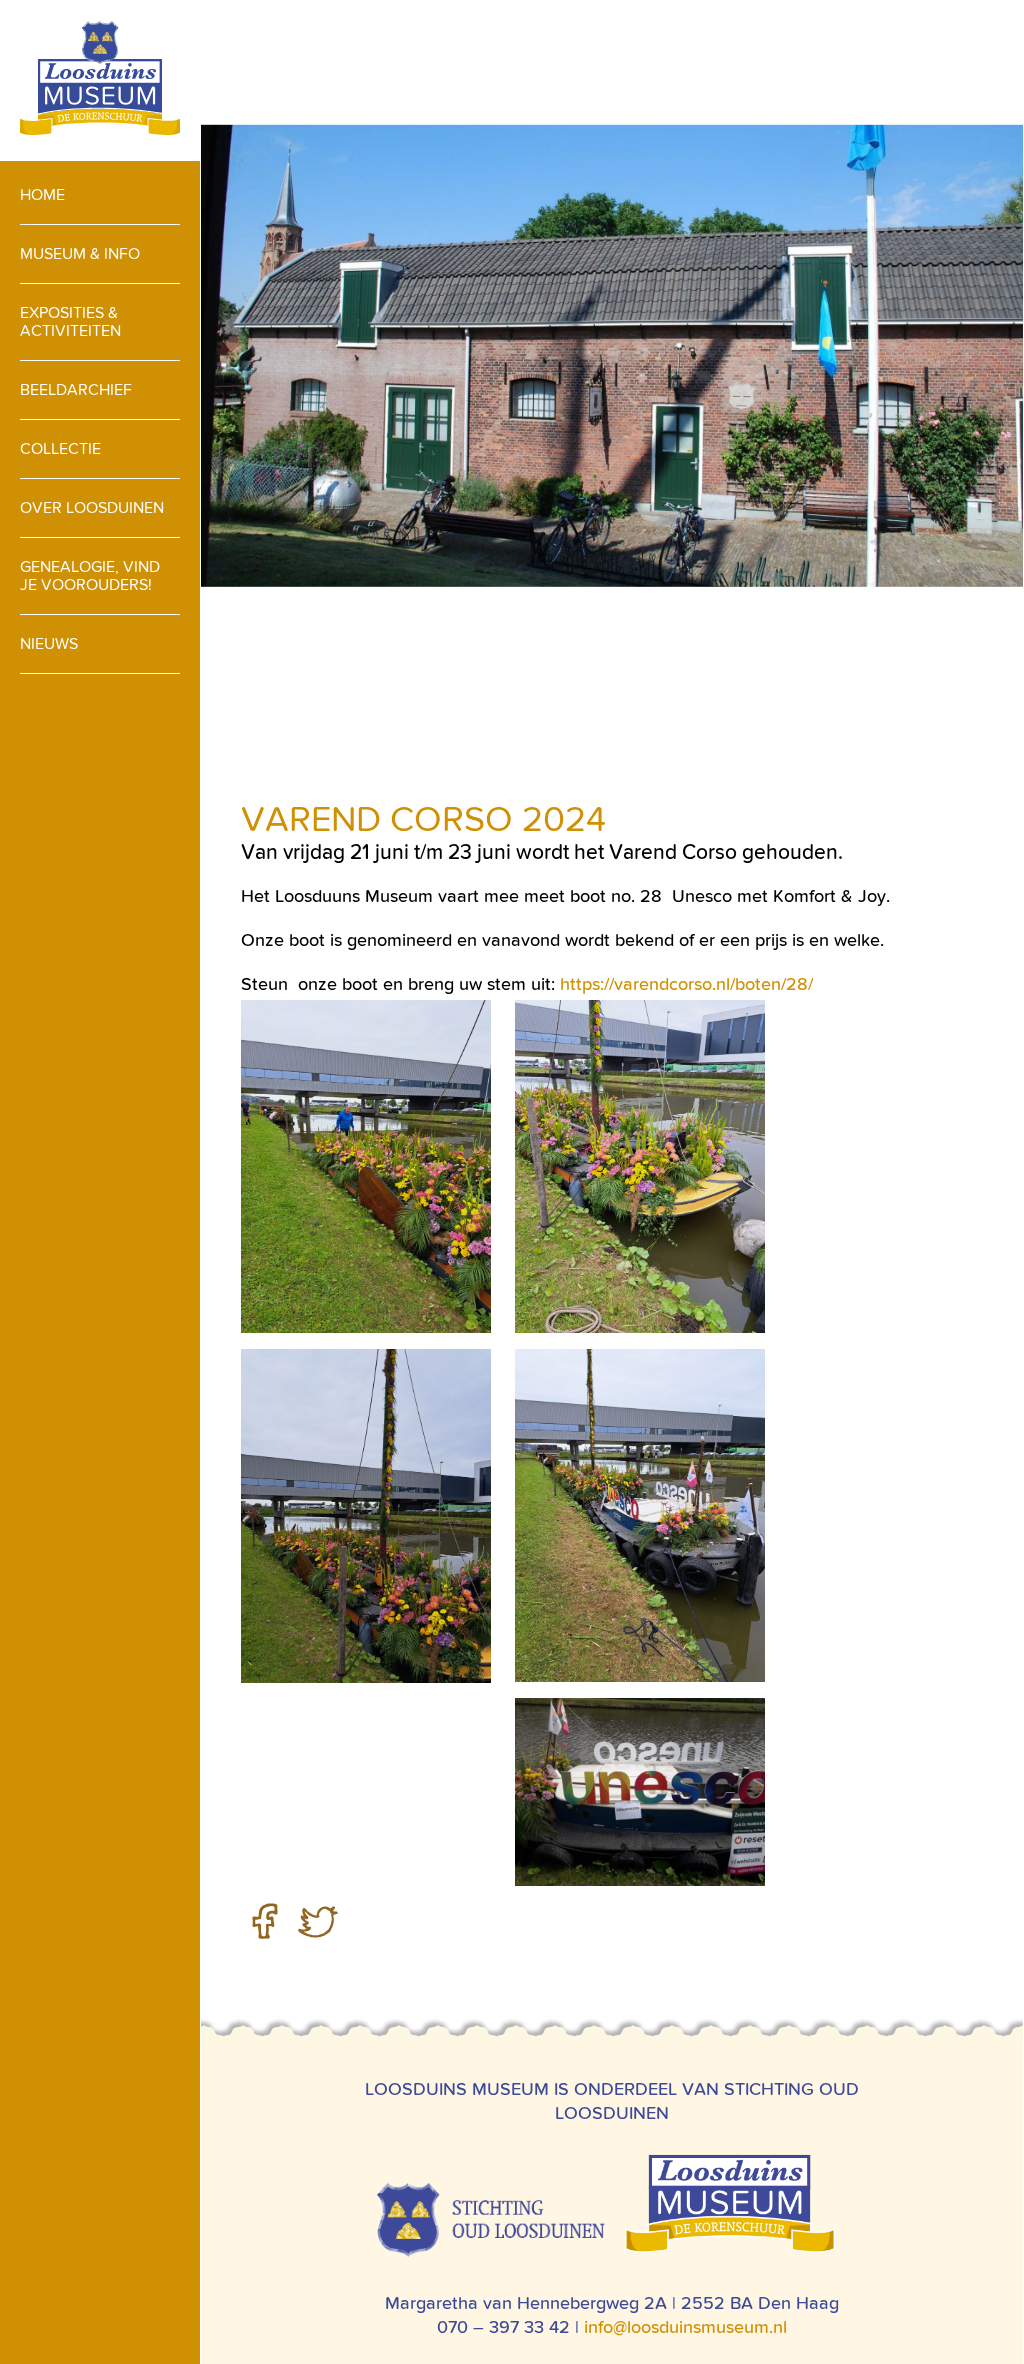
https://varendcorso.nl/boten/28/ (686, 983)
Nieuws (49, 643)
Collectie (60, 448)
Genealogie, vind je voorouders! (90, 575)
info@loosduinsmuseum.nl (685, 2326)
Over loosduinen (92, 507)
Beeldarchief (76, 389)
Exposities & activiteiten (70, 321)
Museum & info (80, 253)
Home (42, 194)
